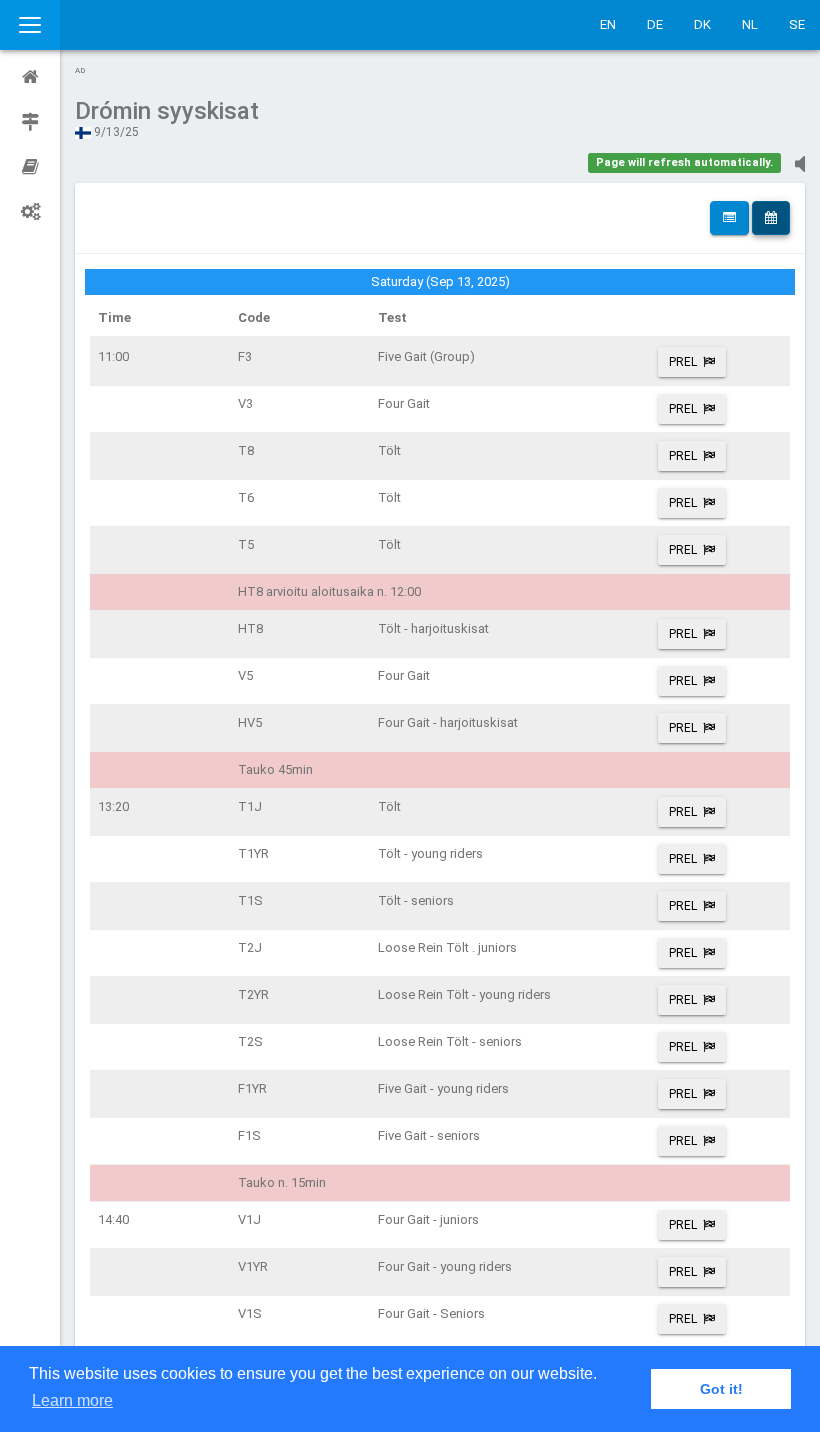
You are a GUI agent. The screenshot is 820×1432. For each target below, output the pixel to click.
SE (797, 24)
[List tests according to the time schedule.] (771, 218)
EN (608, 24)
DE (655, 24)
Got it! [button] (721, 1389)
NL (750, 24)
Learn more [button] (72, 1400)
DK (702, 24)
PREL (683, 362)
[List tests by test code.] (729, 218)
